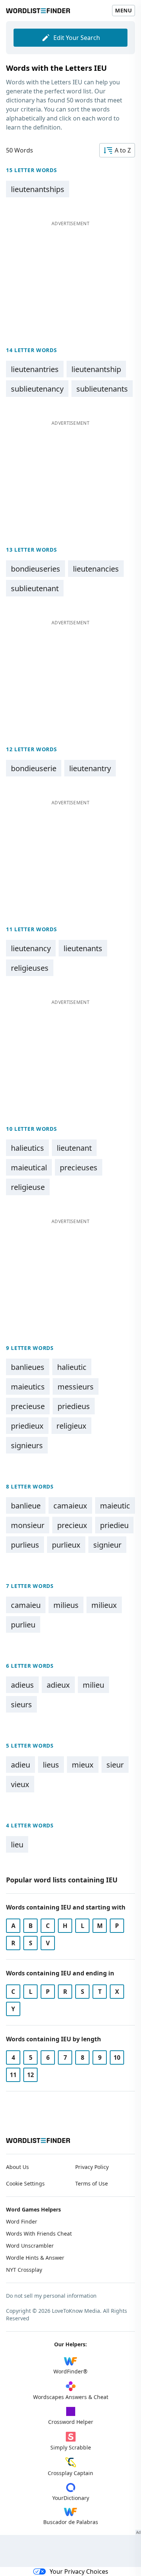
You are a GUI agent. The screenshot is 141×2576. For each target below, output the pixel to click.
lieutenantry (90, 768)
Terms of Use (92, 2183)
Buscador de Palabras (71, 2522)
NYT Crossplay (24, 2270)
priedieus (74, 1406)
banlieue (26, 1506)
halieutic (72, 1367)
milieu (93, 1685)
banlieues (28, 1367)
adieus (22, 1685)
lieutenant (74, 1148)
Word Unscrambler (30, 2246)
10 (117, 2057)
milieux (104, 1605)
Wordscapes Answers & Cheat (71, 2397)
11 (13, 2075)
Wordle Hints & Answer (35, 2258)
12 (30, 2075)
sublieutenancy (37, 389)
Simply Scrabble (71, 2447)
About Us (17, 2167)
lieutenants (83, 948)
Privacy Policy (92, 2167)
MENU (124, 10)
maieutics (28, 1387)
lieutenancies (96, 569)
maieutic (115, 1506)
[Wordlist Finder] (38, 2141)
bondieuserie (34, 768)
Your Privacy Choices (79, 2571)
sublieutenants (102, 389)
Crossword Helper (71, 2422)
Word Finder (22, 2221)
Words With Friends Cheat (39, 2234)
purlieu (23, 1625)
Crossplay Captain (70, 2473)
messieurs (76, 1387)
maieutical (29, 1168)
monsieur (28, 1525)
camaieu (26, 1605)
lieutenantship (96, 369)
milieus (66, 1605)
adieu (20, 1765)
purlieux (66, 1545)
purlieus (25, 1545)
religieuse (28, 1187)
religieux (71, 1426)
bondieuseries (36, 569)
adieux (58, 1685)
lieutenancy (31, 948)
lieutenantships (38, 189)
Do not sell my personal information (51, 2296)
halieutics (27, 1148)
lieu (17, 1845)
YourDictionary (71, 2498)
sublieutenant (35, 588)
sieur (115, 1765)
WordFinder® (70, 2371)
